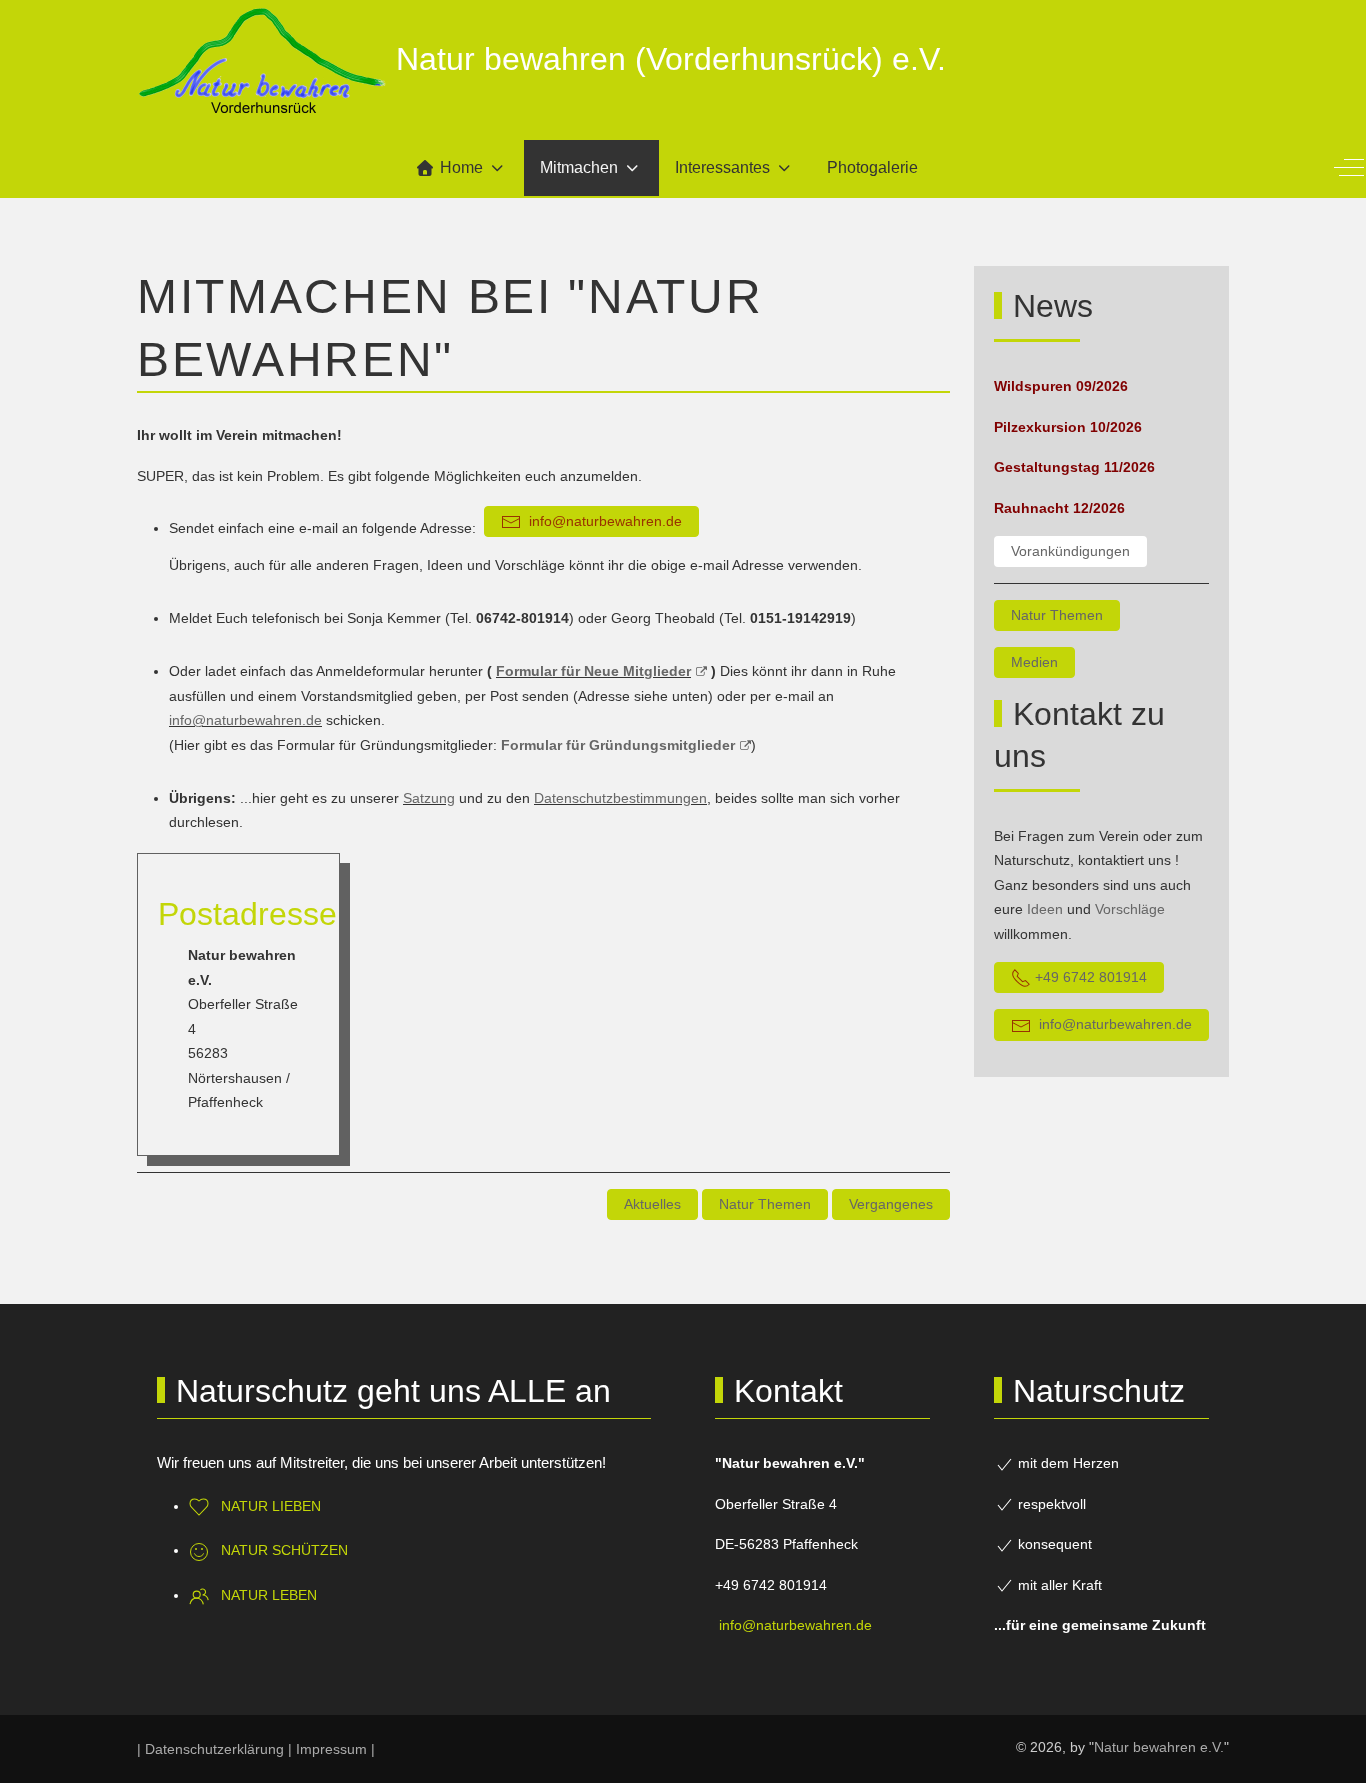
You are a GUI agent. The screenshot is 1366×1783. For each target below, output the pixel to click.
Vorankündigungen (1070, 551)
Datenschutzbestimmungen (620, 798)
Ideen (1045, 909)
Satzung (429, 798)
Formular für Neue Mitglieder (593, 671)
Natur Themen (765, 1204)
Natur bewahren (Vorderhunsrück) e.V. (671, 59)
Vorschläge (1130, 909)
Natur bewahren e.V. (1159, 1747)
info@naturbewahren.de (245, 720)
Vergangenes (891, 1204)
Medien (1034, 662)
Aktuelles (652, 1204)
